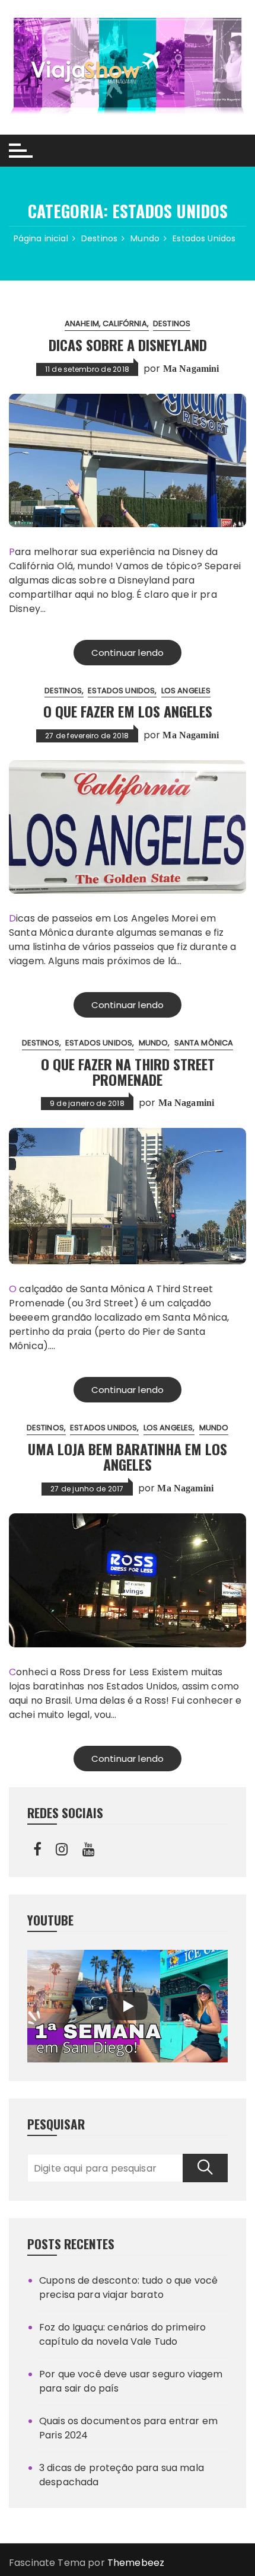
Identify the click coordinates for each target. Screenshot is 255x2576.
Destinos (172, 323)
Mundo (154, 1043)
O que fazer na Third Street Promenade (128, 1072)
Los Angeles (186, 691)
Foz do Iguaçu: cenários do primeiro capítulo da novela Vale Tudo (122, 2334)
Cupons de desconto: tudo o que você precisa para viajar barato (128, 2288)
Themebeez (136, 2563)
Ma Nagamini (191, 369)
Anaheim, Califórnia (106, 323)
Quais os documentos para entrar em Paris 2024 (128, 2428)
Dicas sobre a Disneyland (128, 345)
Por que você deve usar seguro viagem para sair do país (131, 2381)
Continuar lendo (128, 653)
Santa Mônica (204, 1043)
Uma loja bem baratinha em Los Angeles (128, 1456)
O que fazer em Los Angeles (128, 711)
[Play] (128, 2006)
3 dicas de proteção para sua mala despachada (122, 2475)
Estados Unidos (121, 691)
